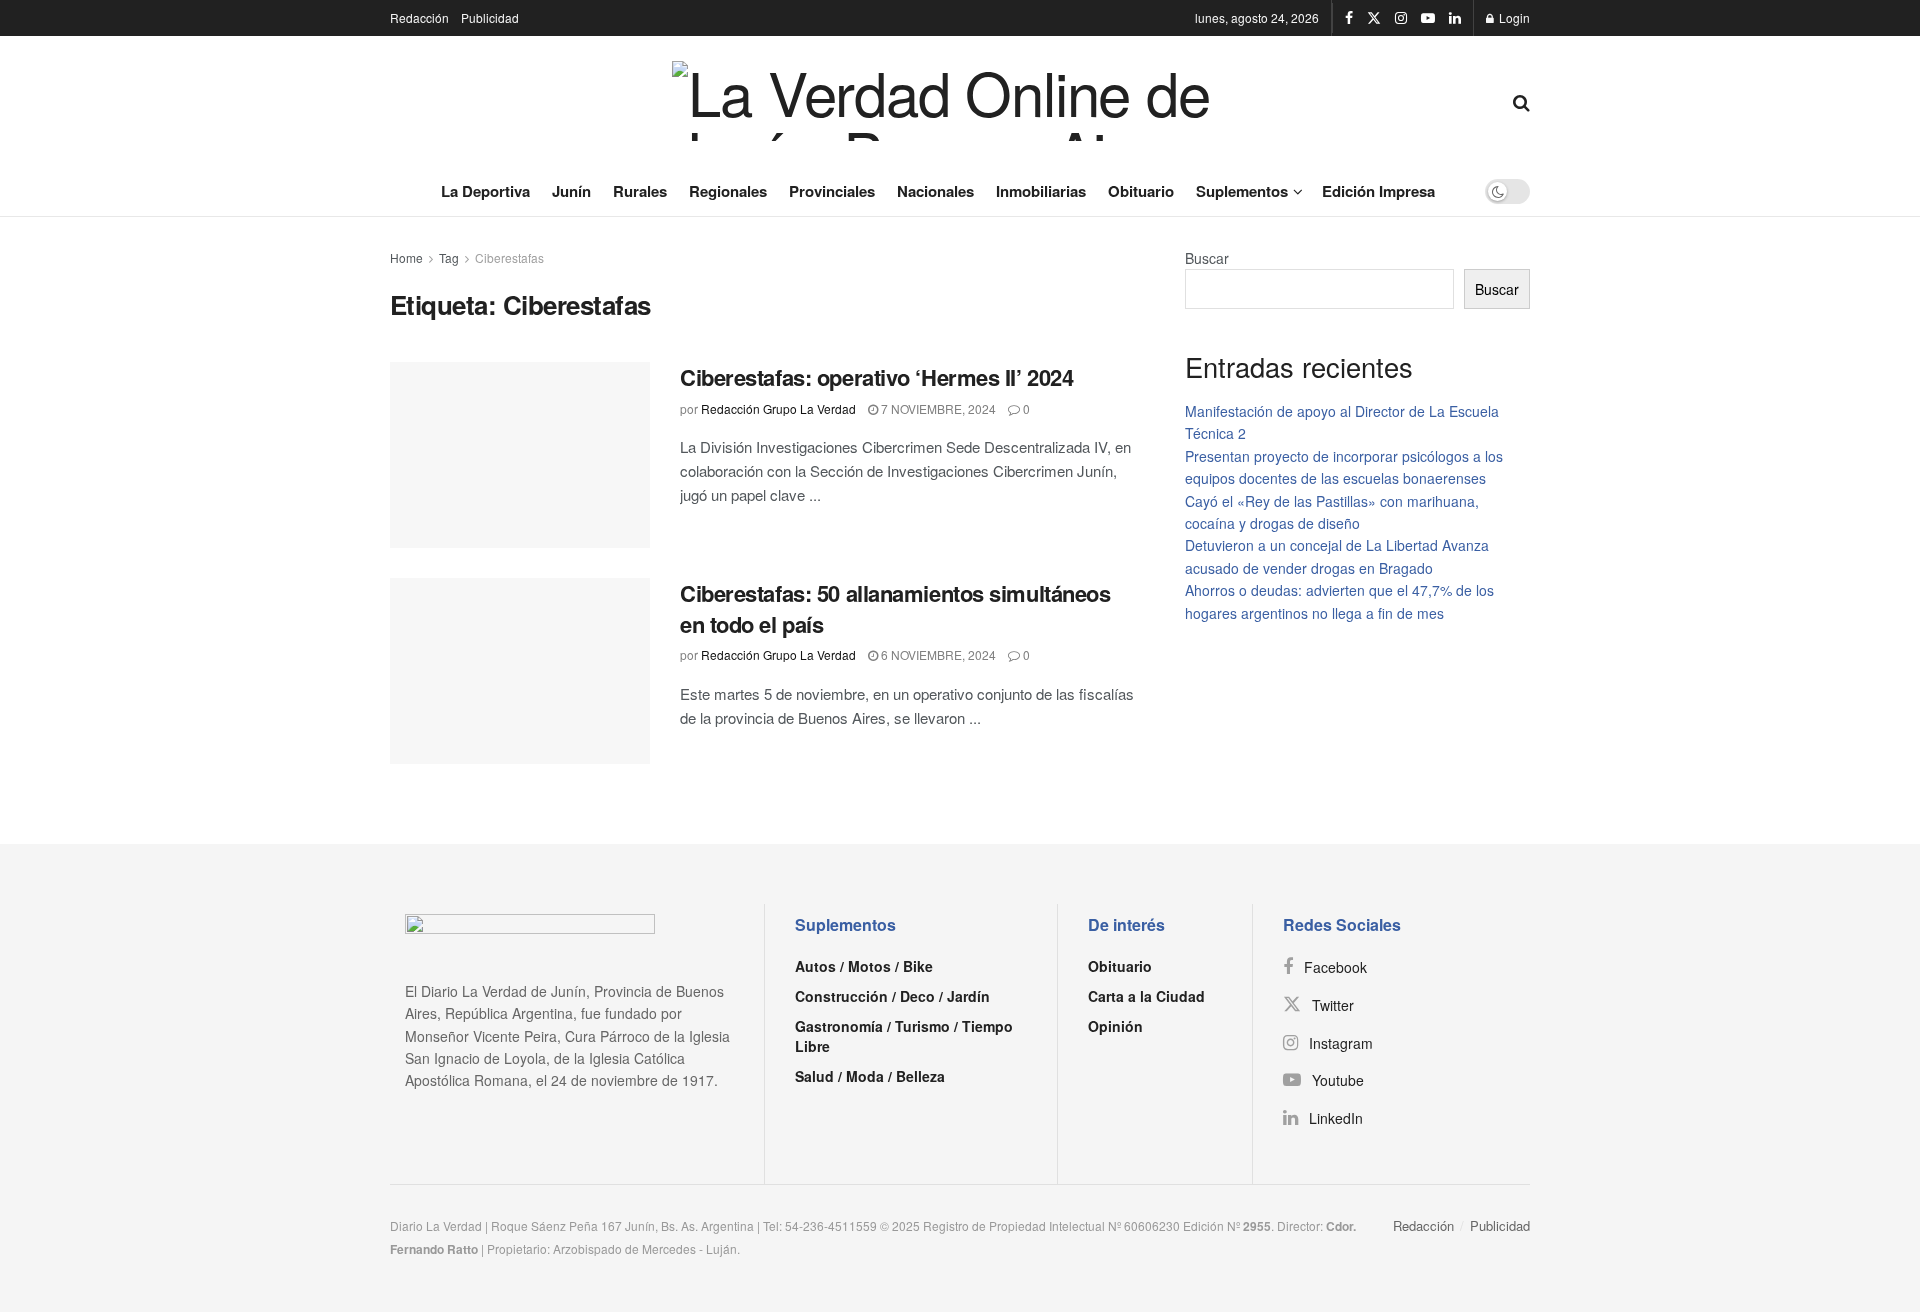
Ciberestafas (509, 257)
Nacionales (935, 191)
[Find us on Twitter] (1374, 18)
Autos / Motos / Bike (864, 966)
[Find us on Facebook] (1349, 18)
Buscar (1207, 258)
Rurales (640, 191)
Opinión (1115, 1026)
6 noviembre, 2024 (937, 654)
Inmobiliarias (1041, 191)
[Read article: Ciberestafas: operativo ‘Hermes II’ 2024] (520, 455)
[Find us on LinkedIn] (1455, 18)
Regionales (728, 191)
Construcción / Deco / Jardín (892, 996)
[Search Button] (1521, 101)
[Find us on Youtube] (1428, 18)
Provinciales (832, 191)
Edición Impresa (1378, 191)
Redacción (419, 17)
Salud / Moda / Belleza (870, 1076)
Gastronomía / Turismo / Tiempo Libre (904, 1036)
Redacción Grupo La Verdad (778, 408)
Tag (449, 257)
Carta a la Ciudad (1146, 996)
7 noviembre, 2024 (937, 408)
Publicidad (490, 17)
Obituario (1141, 191)
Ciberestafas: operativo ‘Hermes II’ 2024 (876, 377)
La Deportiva (485, 191)
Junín (571, 191)
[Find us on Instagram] (1401, 18)
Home (406, 257)
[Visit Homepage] (951, 101)
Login (1513, 17)
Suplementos (1242, 191)
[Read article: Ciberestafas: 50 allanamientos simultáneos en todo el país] (520, 671)
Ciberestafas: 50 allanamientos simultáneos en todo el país (895, 608)
